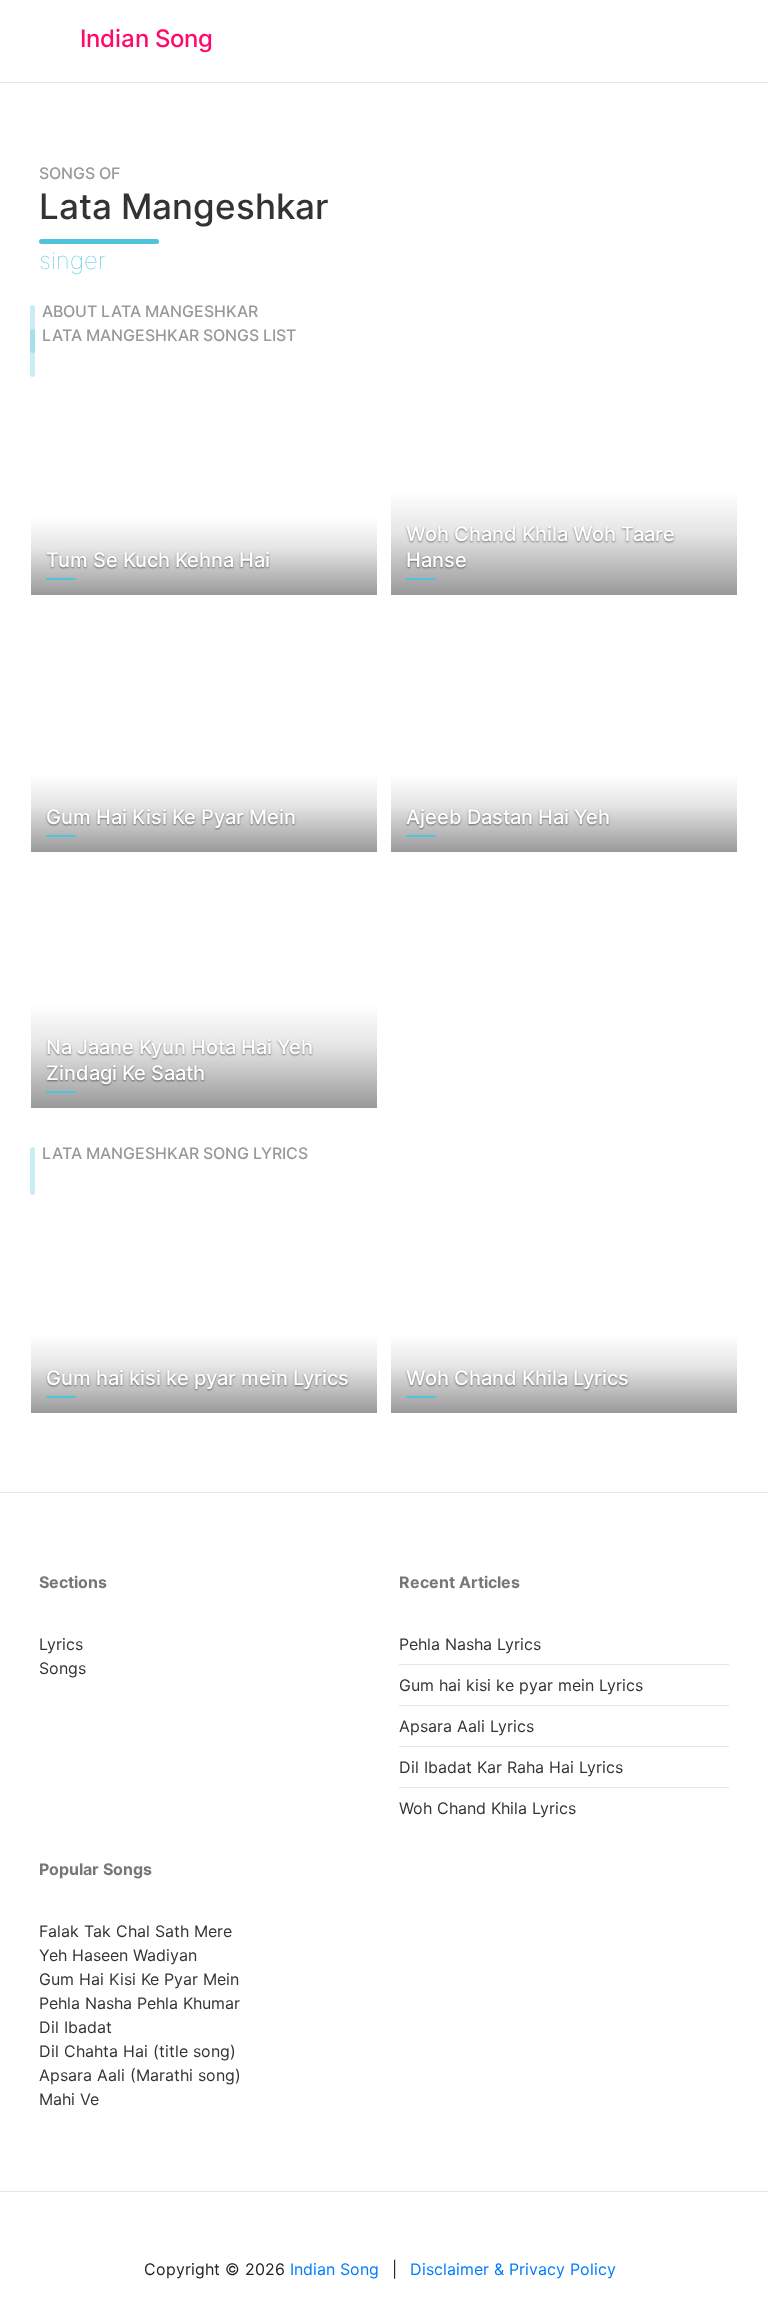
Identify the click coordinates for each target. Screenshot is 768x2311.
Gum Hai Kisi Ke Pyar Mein (139, 1979)
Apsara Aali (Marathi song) (140, 2075)
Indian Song (146, 38)
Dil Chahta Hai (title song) (137, 2051)
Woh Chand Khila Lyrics (487, 1808)
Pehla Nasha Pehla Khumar (139, 2003)
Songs (62, 1668)
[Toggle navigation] (705, 41)
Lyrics (61, 1644)
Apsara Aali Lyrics (466, 1726)
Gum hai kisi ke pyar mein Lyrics (521, 1685)
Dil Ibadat (75, 2027)
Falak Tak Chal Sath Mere (135, 1931)
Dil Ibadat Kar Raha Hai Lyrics (511, 1767)
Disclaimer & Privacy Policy (513, 2269)
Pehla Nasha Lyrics (470, 1644)
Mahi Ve (69, 2099)
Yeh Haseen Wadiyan (118, 1955)
